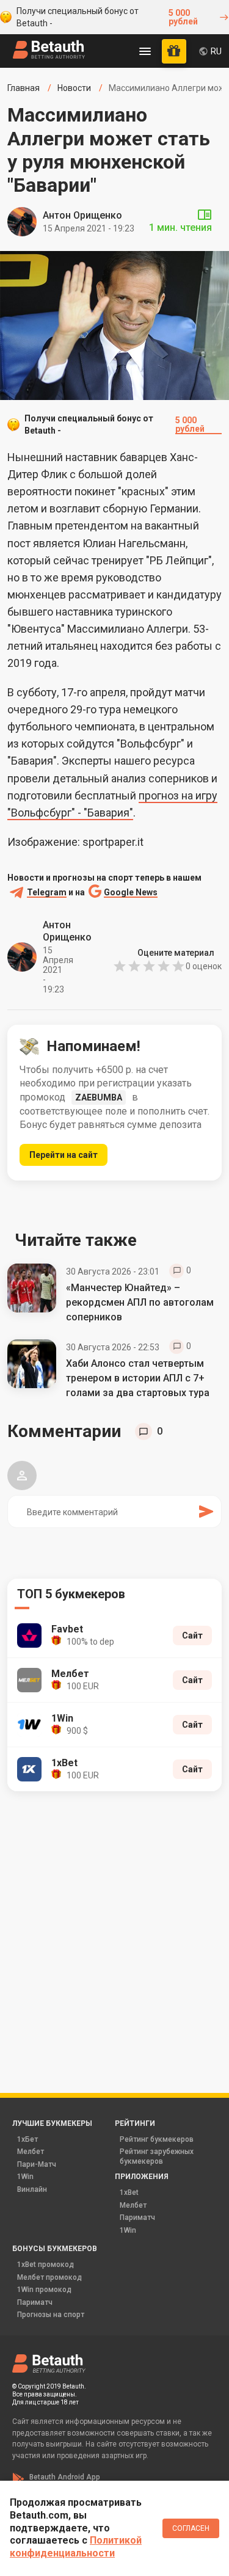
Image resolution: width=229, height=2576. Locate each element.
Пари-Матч (37, 2164)
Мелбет (31, 2152)
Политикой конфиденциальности (76, 2547)
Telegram (47, 893)
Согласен (191, 2528)
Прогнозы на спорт (51, 2315)
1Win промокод (44, 2290)
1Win (25, 2177)
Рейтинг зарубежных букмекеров (157, 2156)
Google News (131, 893)
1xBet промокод (45, 2265)
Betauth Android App (65, 2477)
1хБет (27, 2139)
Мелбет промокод (49, 2277)
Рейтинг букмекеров (157, 2139)
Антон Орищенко (82, 215)
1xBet (129, 2192)
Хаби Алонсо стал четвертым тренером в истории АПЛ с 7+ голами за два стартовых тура (138, 1378)
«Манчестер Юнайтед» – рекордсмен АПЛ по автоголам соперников (140, 1302)
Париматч (137, 2218)
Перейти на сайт (64, 1155)
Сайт (192, 1635)
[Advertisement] (114, 1925)
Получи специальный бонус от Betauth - (107, 17)
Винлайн (32, 2189)
